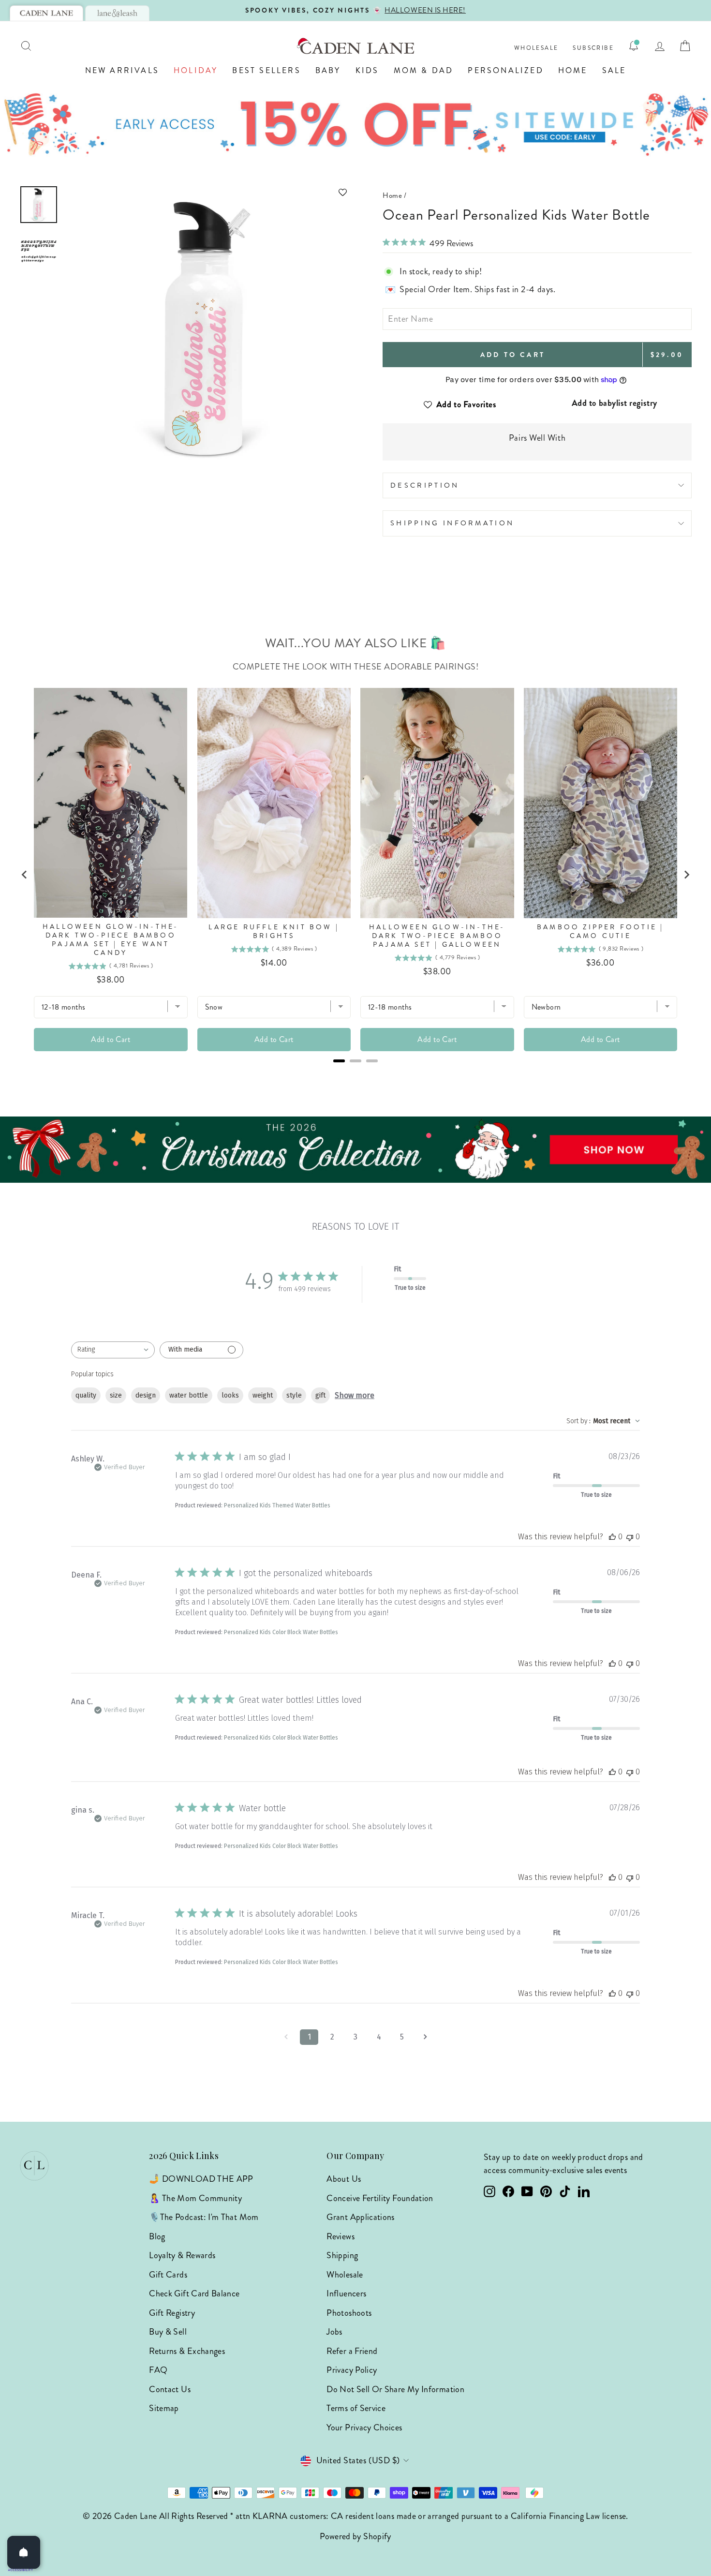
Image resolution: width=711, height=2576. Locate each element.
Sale (614, 70)
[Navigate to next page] (425, 2037)
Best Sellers (266, 70)
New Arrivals (122, 70)
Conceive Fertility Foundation (380, 2198)
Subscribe (593, 48)
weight (263, 1395)
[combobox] (113, 1350)
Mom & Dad (424, 70)
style (294, 1395)
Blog (157, 2236)
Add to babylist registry (615, 403)
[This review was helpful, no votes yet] (612, 1537)
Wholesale (536, 48)
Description (425, 485)
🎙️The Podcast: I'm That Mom (204, 2217)
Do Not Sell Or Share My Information (395, 2389)
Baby (328, 70)
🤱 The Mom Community (195, 2198)
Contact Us (170, 2389)
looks (230, 1395)
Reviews (341, 2236)
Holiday (196, 70)
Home (573, 70)
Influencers (346, 2293)
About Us (344, 2179)
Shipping (342, 2255)
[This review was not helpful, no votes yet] (630, 1537)
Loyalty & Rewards (182, 2255)
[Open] (24, 2552)
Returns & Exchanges (187, 2351)
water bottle (189, 1395)
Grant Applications (360, 2217)
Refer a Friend (352, 2351)
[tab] (46, 13)
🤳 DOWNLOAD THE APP (201, 2179)
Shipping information (452, 523)
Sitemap (164, 2408)
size (116, 1395)
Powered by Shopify (355, 2536)
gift (320, 1395)
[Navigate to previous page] (286, 2037)
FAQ (158, 2370)
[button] (208, 192)
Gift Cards (168, 2275)
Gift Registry (172, 2313)
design (146, 1395)
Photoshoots (349, 2313)
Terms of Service (356, 2408)
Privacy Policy (352, 2370)
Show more (355, 1395)
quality (86, 1395)
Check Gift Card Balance (194, 2293)
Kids (367, 70)
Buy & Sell (168, 2332)
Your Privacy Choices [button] (364, 2427)
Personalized (505, 70)
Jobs (334, 2332)
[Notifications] (634, 46)
